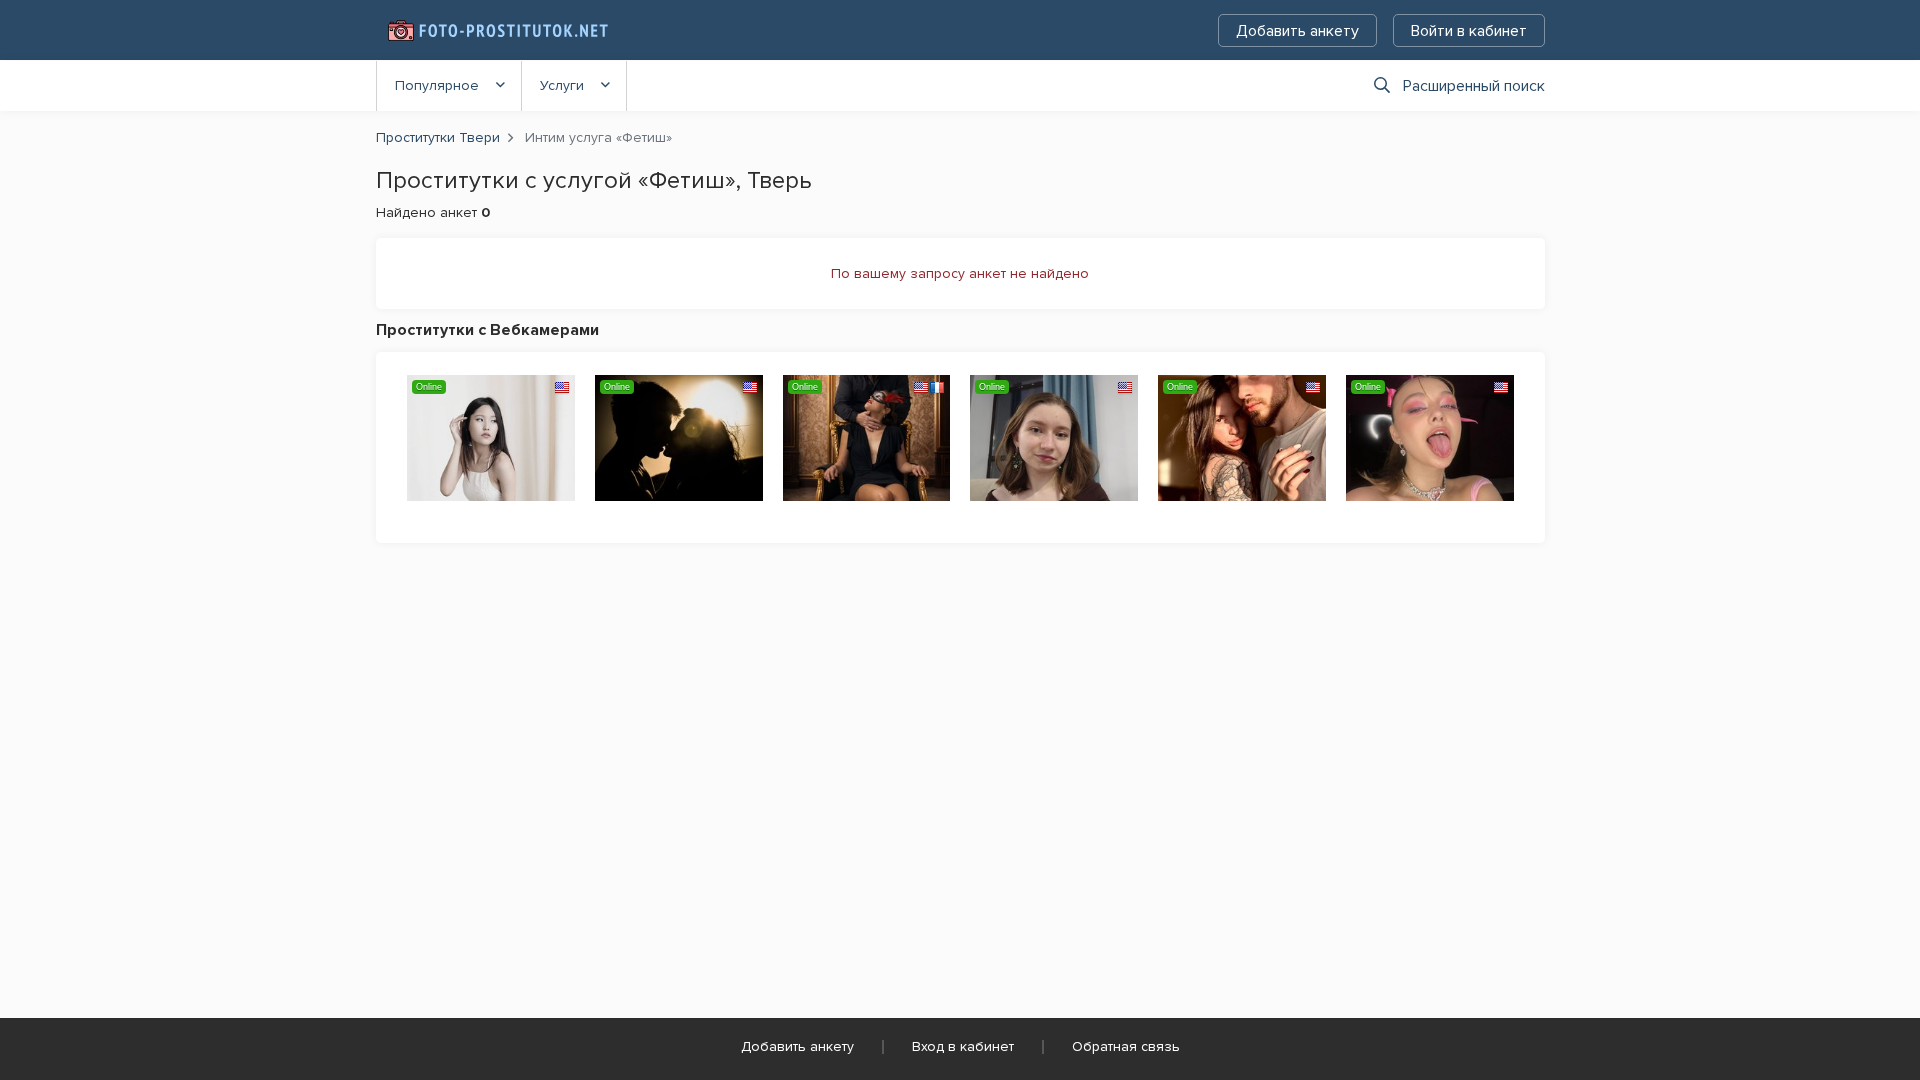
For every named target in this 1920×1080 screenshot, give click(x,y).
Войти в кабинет (1469, 31)
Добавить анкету (1297, 31)
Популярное (437, 85)
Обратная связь (1126, 1046)
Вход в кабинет (963, 1046)
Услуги (562, 85)
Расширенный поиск (1474, 86)
